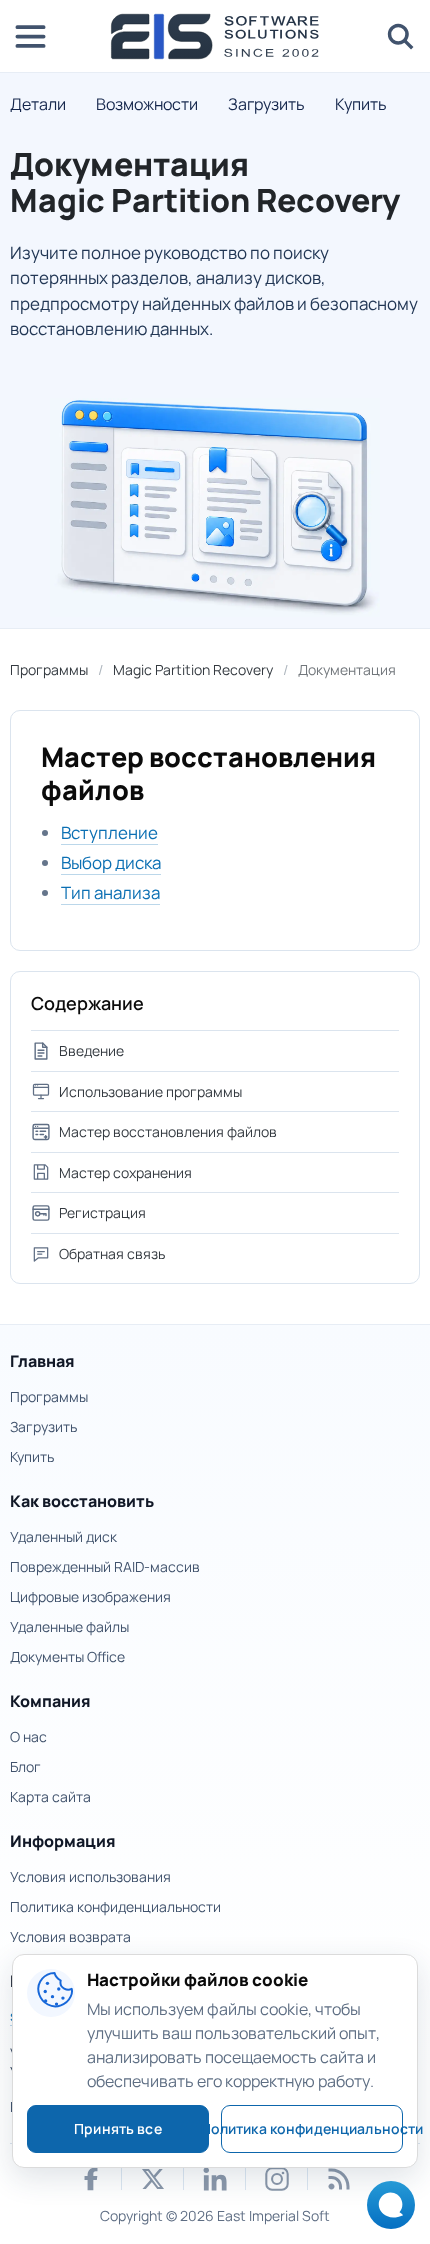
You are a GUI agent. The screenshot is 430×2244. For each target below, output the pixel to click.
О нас (28, 1736)
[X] (153, 2179)
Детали (38, 104)
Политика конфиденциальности (115, 1906)
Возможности (147, 104)
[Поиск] (400, 36)
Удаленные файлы (69, 1626)
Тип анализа (110, 892)
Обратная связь (112, 1253)
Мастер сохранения (125, 1172)
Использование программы (150, 1091)
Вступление (109, 832)
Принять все (118, 2128)
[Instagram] (277, 2179)
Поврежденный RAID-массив (105, 1566)
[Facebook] (91, 2179)
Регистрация (102, 1212)
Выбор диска (111, 862)
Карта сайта (50, 1796)
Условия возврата (70, 1936)
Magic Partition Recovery (193, 669)
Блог (25, 1766)
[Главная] (215, 36)
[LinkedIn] (215, 2179)
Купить (361, 104)
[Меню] (30, 36)
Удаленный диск (63, 1536)
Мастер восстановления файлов (168, 1131)
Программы (49, 669)
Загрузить (266, 104)
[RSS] (339, 2179)
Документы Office (67, 1656)
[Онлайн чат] (385, 2211)
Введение (91, 1050)
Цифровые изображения (90, 1596)
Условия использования (90, 1876)
